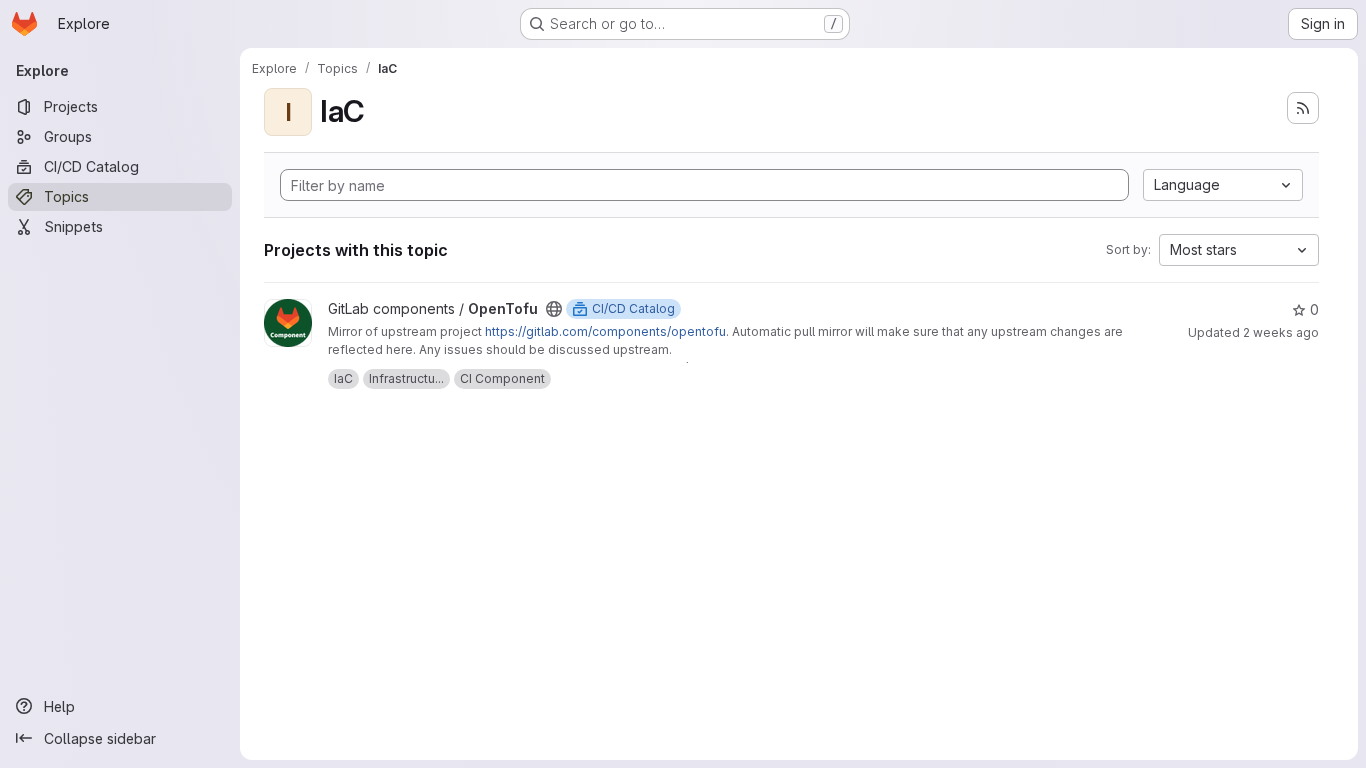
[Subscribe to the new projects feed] (1303, 108)
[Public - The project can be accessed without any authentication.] (554, 309)
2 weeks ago (1281, 332)
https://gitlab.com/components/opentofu (605, 331)
